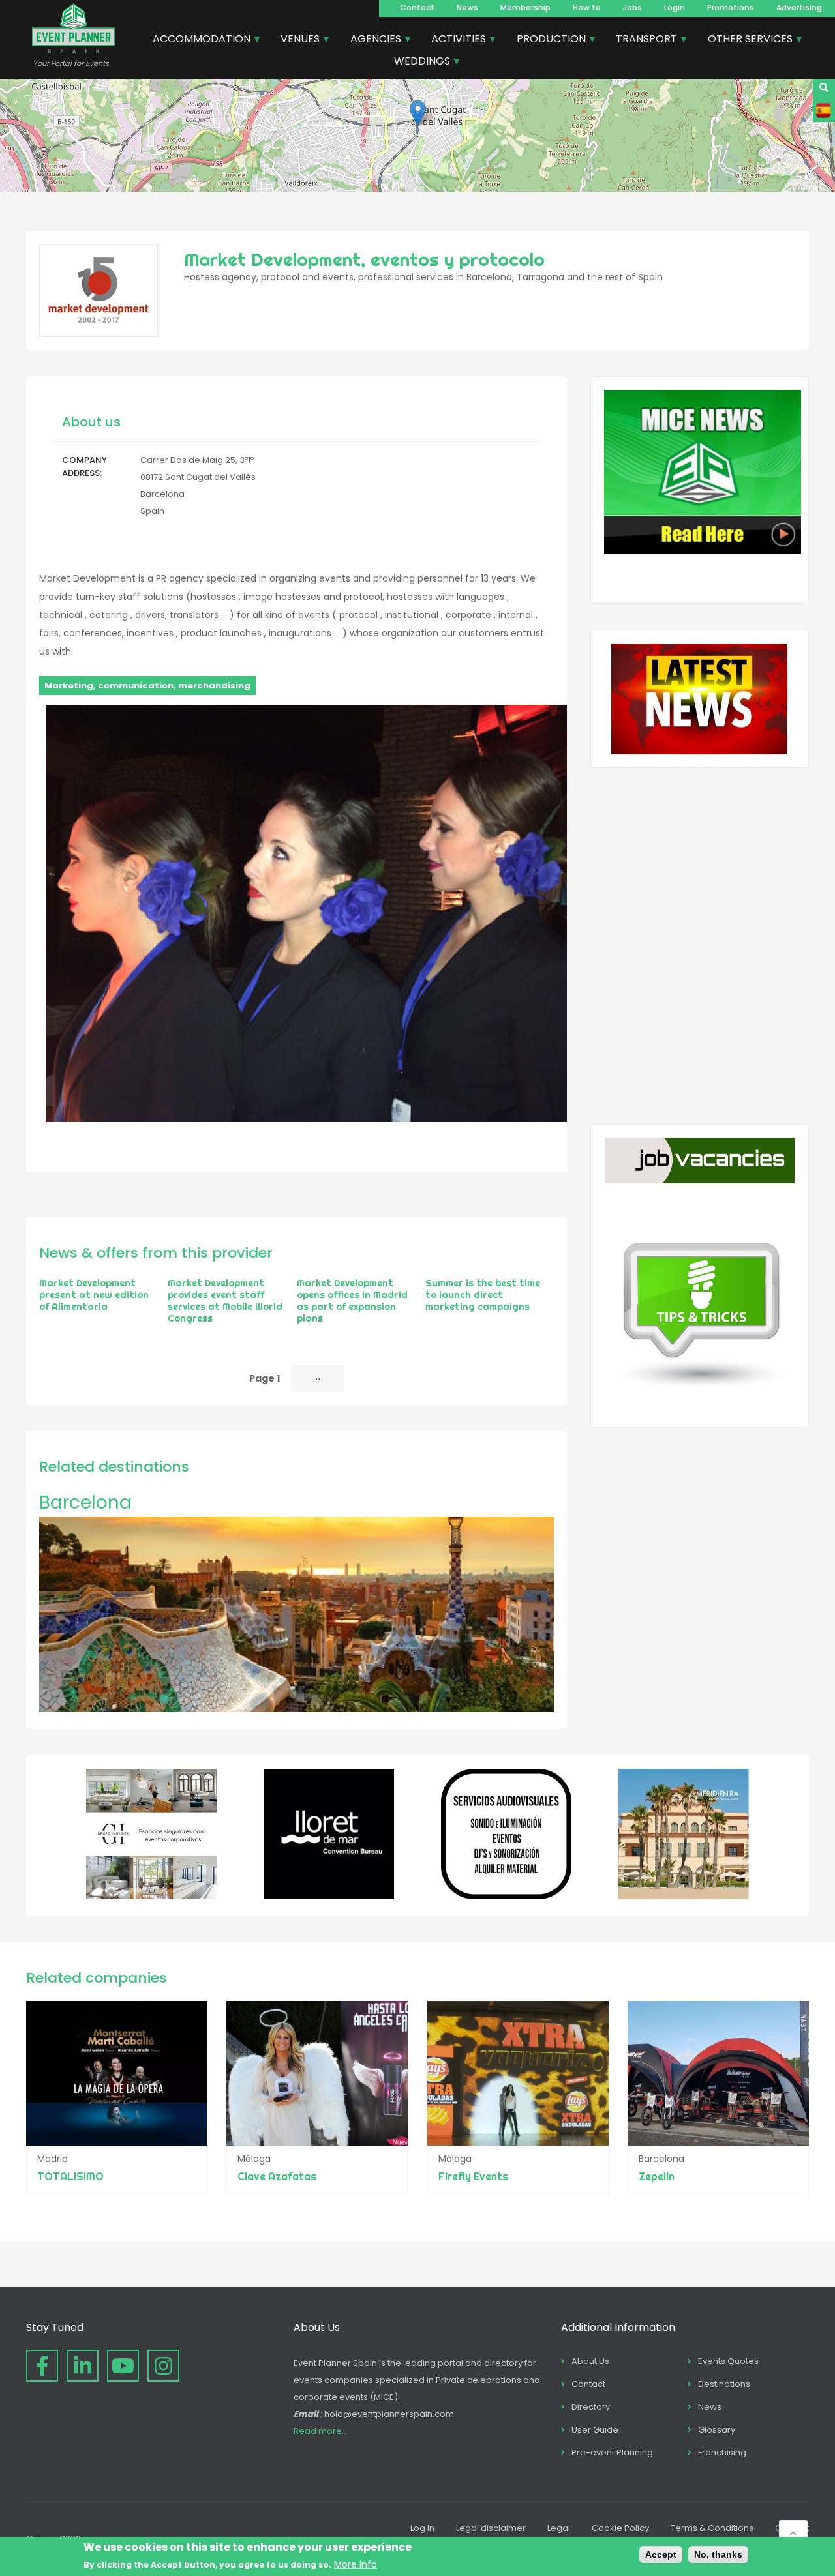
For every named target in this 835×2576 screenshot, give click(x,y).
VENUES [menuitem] (295, 40)
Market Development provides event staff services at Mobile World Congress (225, 1301)
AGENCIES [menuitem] (371, 40)
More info (356, 2564)
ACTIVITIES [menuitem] (454, 40)
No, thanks (718, 2554)
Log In (422, 2528)
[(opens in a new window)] (151, 1896)
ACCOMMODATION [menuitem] (197, 40)
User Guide (595, 2430)
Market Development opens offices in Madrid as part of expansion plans (352, 1301)
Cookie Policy (620, 2528)
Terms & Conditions (712, 2528)
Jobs (632, 7)
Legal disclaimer (491, 2528)
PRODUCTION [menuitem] (546, 40)
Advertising (799, 7)
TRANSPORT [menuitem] (642, 40)
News (467, 7)
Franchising (722, 2452)
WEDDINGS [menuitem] (417, 63)
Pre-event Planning (612, 2452)
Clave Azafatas (277, 2176)
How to (587, 7)
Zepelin (657, 2176)
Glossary (717, 2430)
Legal (559, 2528)
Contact (417, 7)
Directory (591, 2407)
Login (675, 7)
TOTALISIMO (70, 2176)
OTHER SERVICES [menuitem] (745, 40)
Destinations (724, 2384)
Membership (525, 7)
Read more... (321, 2431)
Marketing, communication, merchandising (147, 686)
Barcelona (85, 1503)
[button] (418, 113)
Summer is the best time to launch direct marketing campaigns (483, 1295)
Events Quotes (728, 2361)
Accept (661, 2554)
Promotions (731, 7)
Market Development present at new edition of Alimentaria (94, 1295)
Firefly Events (473, 2176)
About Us (590, 2361)
